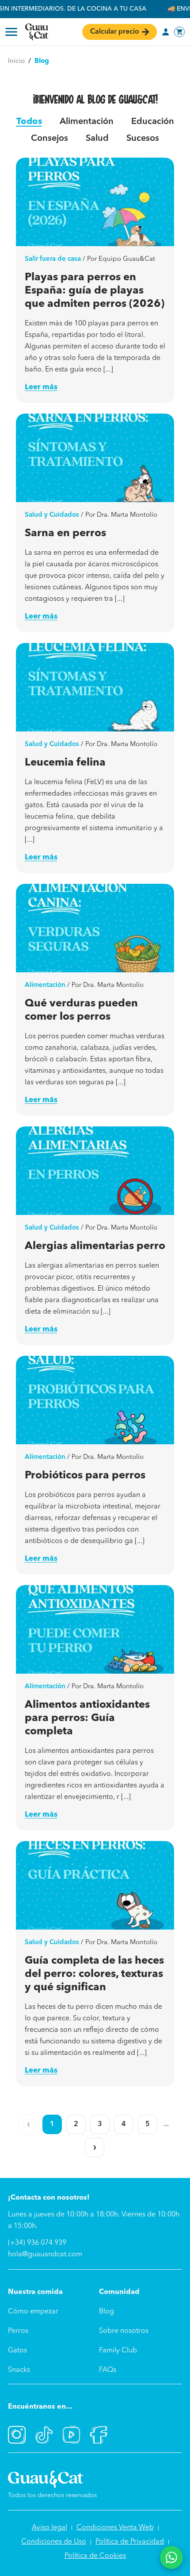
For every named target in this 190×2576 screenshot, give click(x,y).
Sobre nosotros (124, 2331)
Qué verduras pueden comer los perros (81, 1010)
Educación (153, 122)
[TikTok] (44, 2435)
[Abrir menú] (11, 32)
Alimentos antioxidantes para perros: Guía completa (87, 1718)
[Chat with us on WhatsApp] (171, 2557)
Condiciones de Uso (54, 2542)
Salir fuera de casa (53, 259)
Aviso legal (49, 2528)
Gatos (17, 2351)
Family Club (118, 2351)
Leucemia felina (65, 763)
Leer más (41, 387)
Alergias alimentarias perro (95, 1246)
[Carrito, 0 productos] (179, 32)
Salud (97, 139)
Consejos (49, 139)
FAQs (108, 2370)
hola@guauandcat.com (45, 2255)
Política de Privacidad (130, 2542)
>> (95, 2147)
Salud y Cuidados (52, 515)
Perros (18, 2331)
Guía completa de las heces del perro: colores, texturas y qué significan (94, 1974)
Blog (106, 2312)
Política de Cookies (95, 2556)
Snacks (19, 2370)
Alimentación (87, 122)
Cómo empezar (33, 2312)
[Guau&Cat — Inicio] (37, 32)
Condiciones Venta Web (115, 2528)
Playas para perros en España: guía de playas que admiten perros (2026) (95, 291)
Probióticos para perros (85, 1476)
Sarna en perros (65, 534)
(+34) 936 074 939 (37, 2243)
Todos (29, 122)
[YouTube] (72, 2435)
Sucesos (143, 139)
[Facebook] (99, 2435)
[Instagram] (17, 2435)
